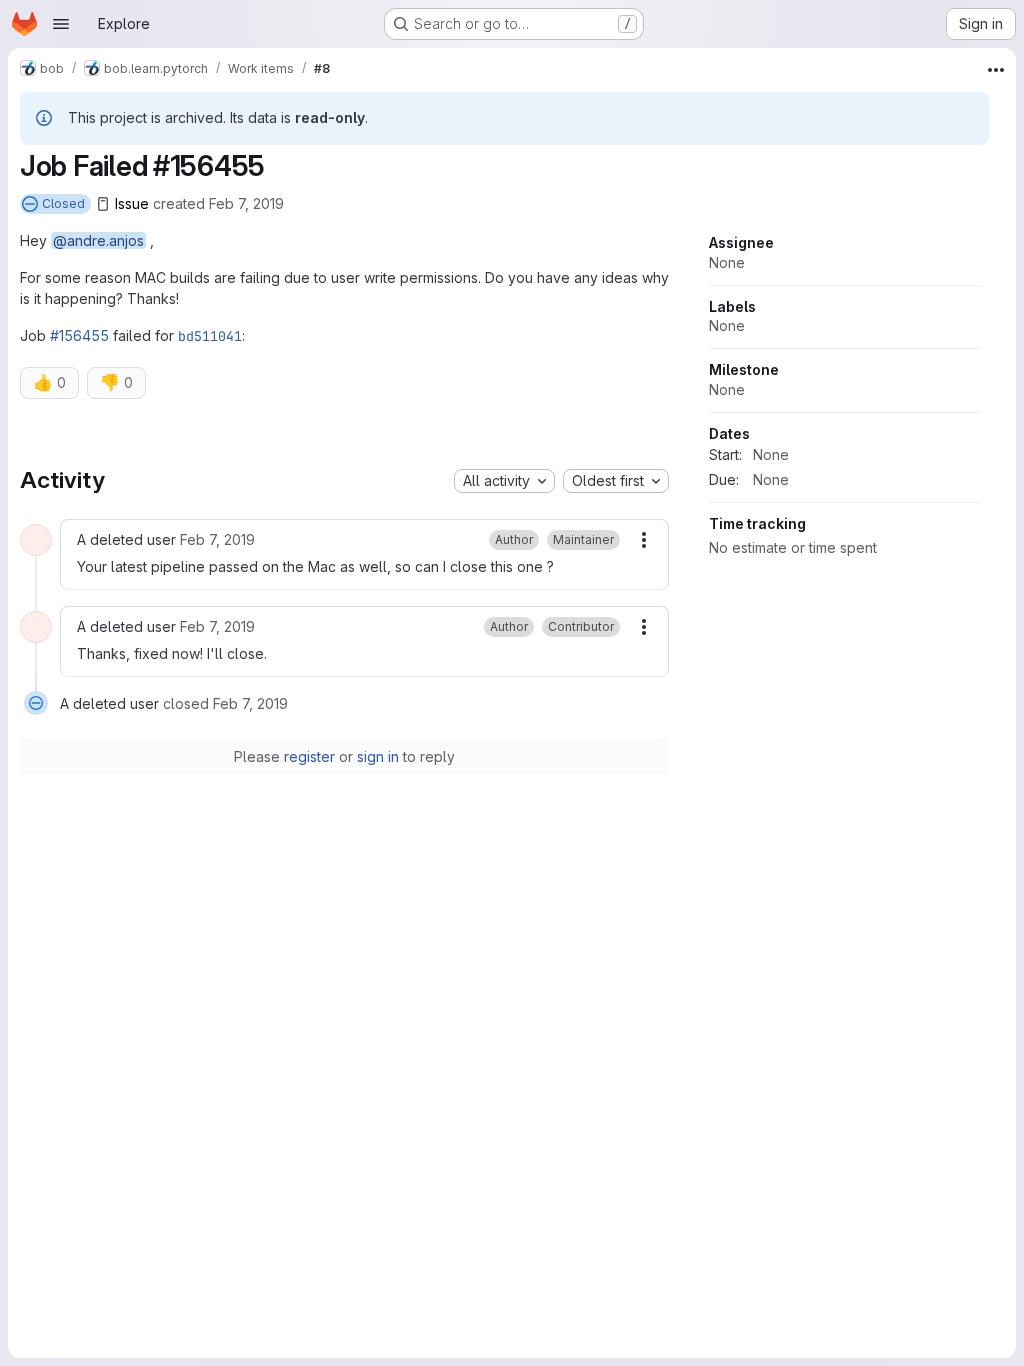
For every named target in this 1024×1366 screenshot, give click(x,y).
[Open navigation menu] (61, 24)
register (309, 756)
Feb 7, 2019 (246, 203)
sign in (378, 756)
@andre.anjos (98, 240)
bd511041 (210, 336)
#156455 (79, 335)
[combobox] (504, 481)
